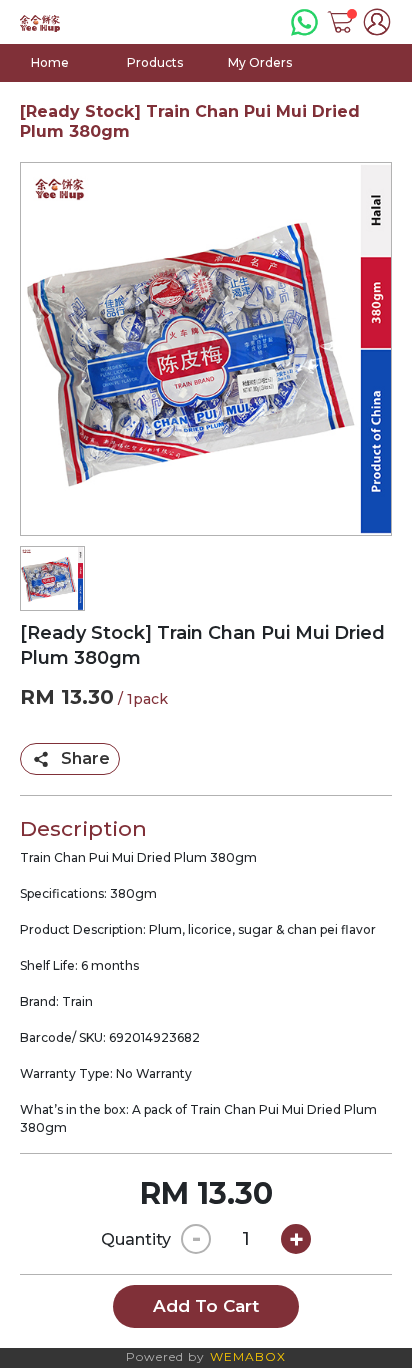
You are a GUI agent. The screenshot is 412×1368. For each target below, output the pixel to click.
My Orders (260, 62)
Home (50, 62)
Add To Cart (206, 1306)
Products (155, 62)
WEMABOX (248, 1356)
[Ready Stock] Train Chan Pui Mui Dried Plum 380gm (190, 121)
